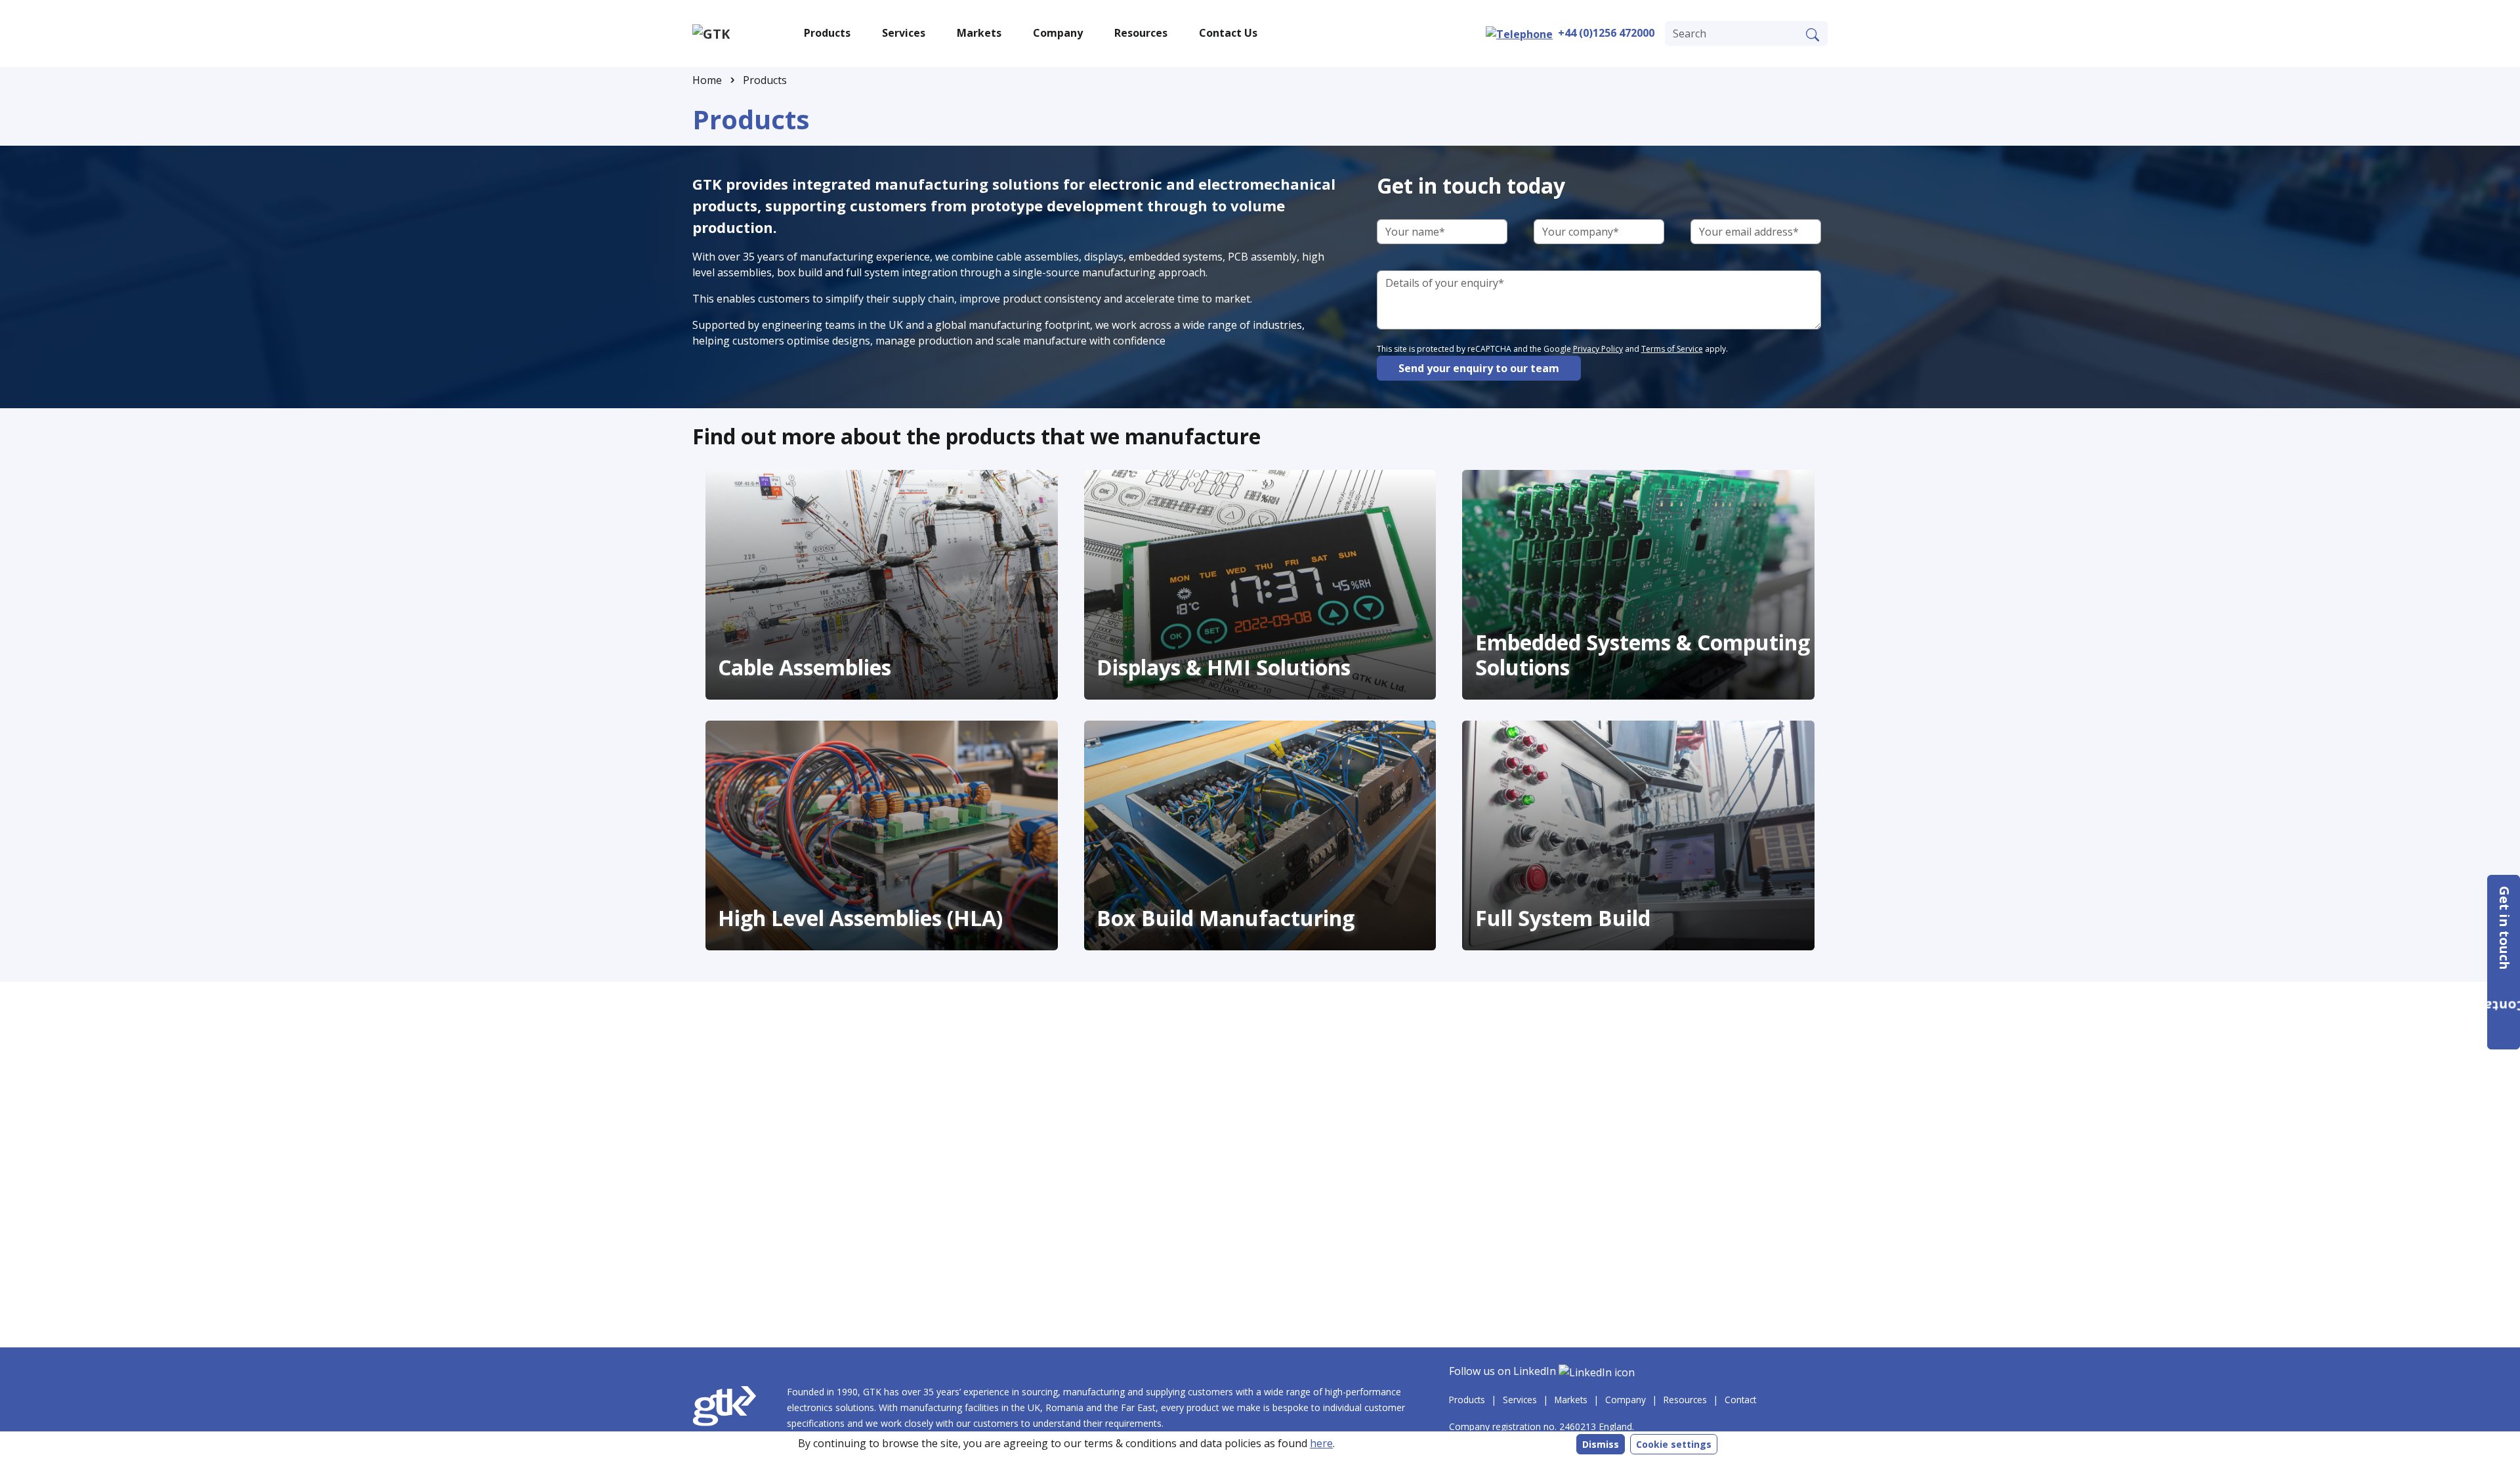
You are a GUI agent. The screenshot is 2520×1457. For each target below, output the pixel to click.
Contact (1740, 1400)
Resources (1685, 1400)
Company (1626, 1400)
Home (707, 80)
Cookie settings (1674, 1444)
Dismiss (1601, 1444)
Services (1520, 1400)
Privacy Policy (1598, 349)
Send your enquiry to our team (1479, 368)
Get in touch (2505, 930)
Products (765, 80)
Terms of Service (1672, 349)
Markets (1571, 1400)
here (1321, 1443)
